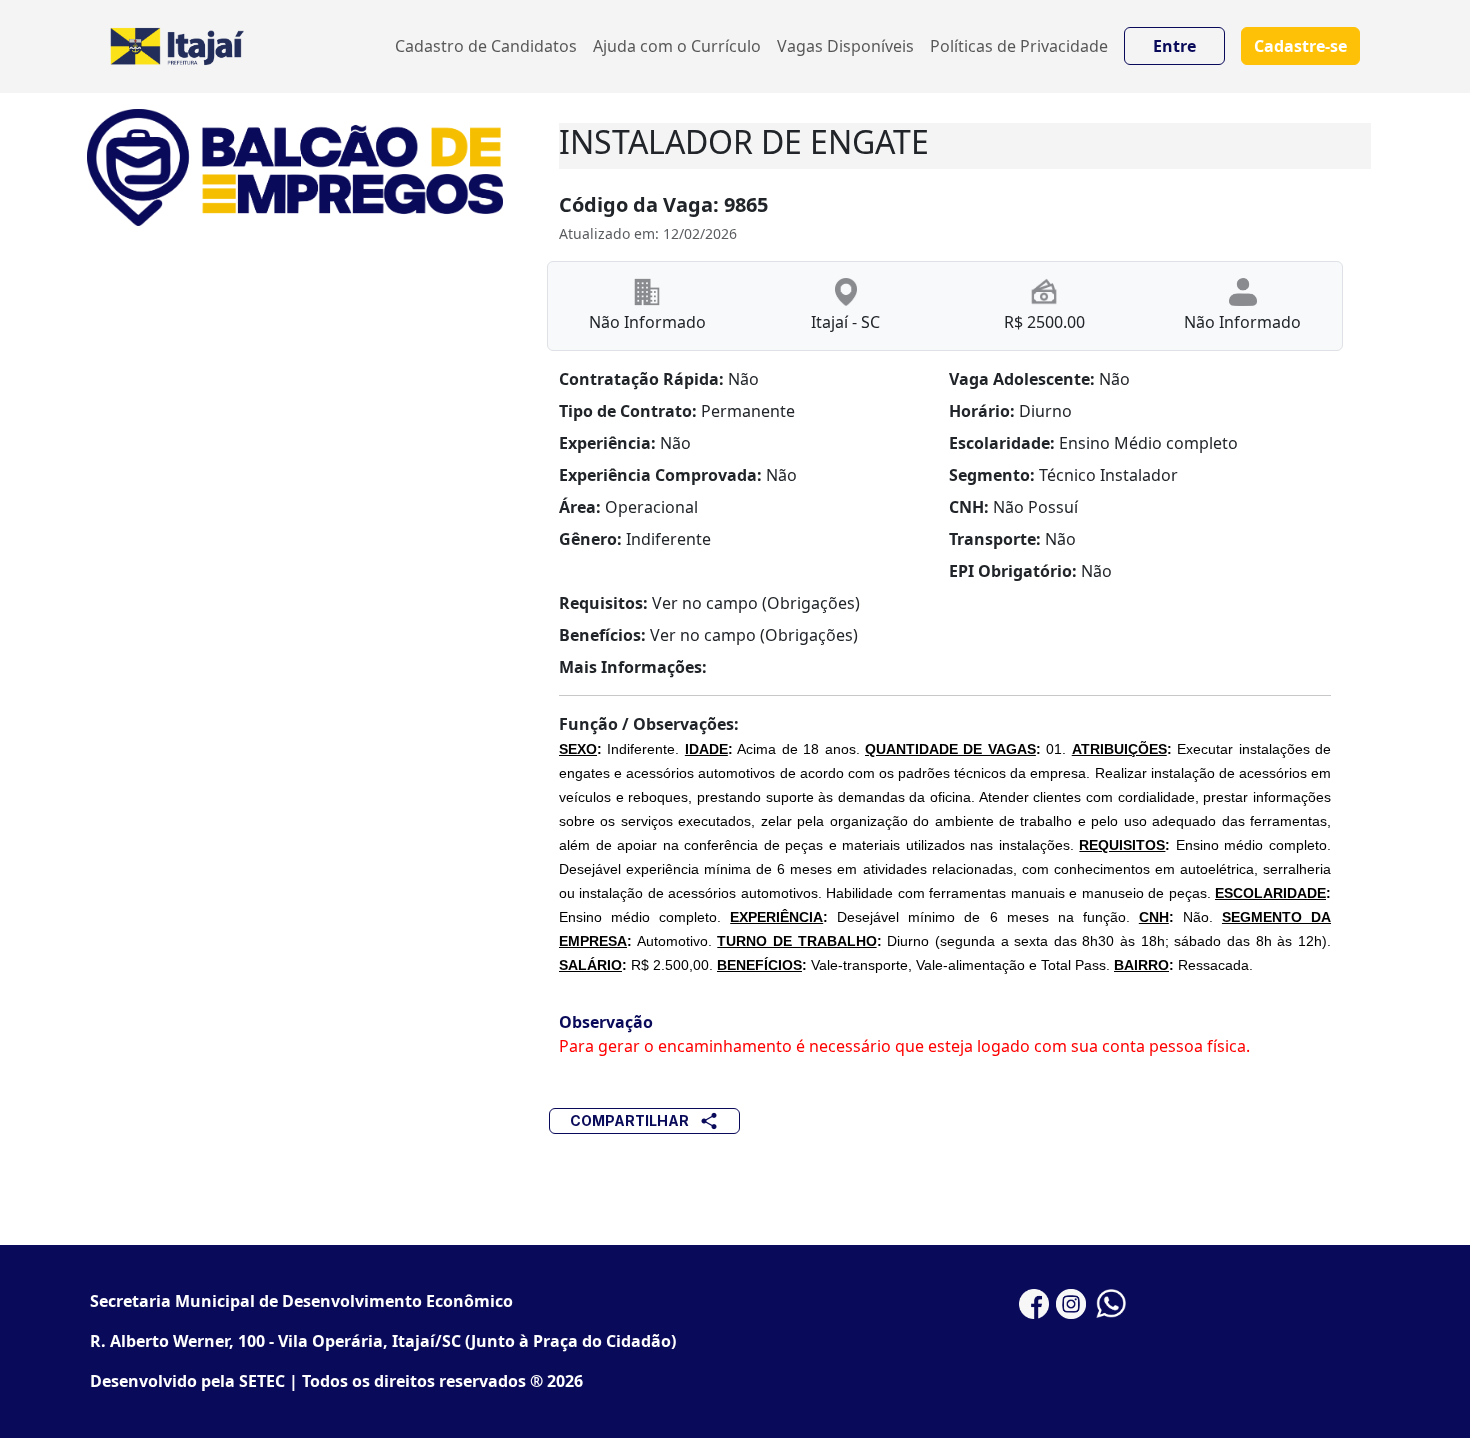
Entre (1174, 46)
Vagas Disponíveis (845, 46)
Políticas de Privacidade (1019, 46)
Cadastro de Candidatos (486, 46)
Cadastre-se (1300, 46)
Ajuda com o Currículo (677, 46)
